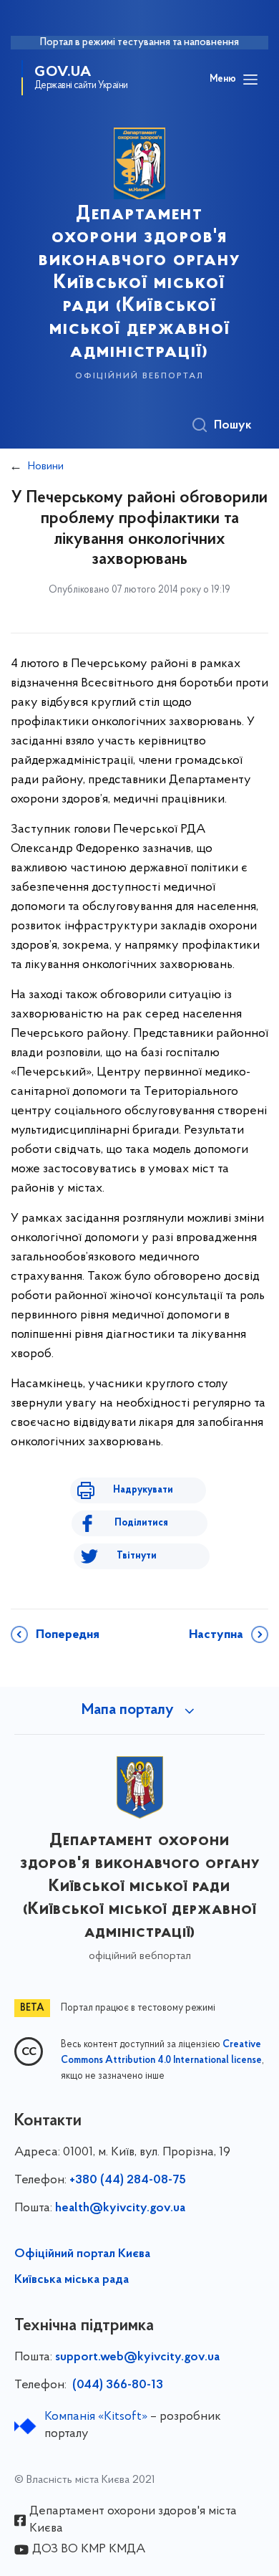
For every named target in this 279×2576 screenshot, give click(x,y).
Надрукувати (143, 1490)
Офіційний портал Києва (82, 2254)
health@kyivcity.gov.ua (120, 2208)
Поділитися (141, 1523)
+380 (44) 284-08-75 (128, 2180)
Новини (46, 466)
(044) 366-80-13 (116, 2385)
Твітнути (137, 1556)
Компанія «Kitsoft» (96, 2417)
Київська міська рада (72, 2280)
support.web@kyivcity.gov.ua (137, 2357)
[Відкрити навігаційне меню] (250, 80)
